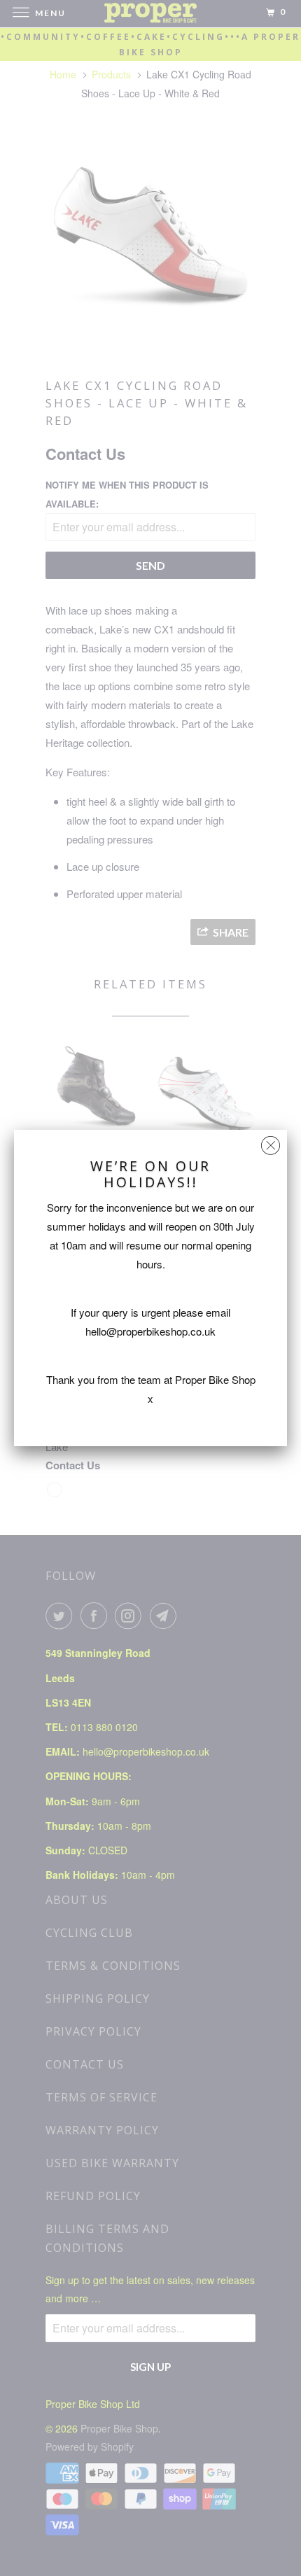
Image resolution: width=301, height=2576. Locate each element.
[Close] (271, 1142)
